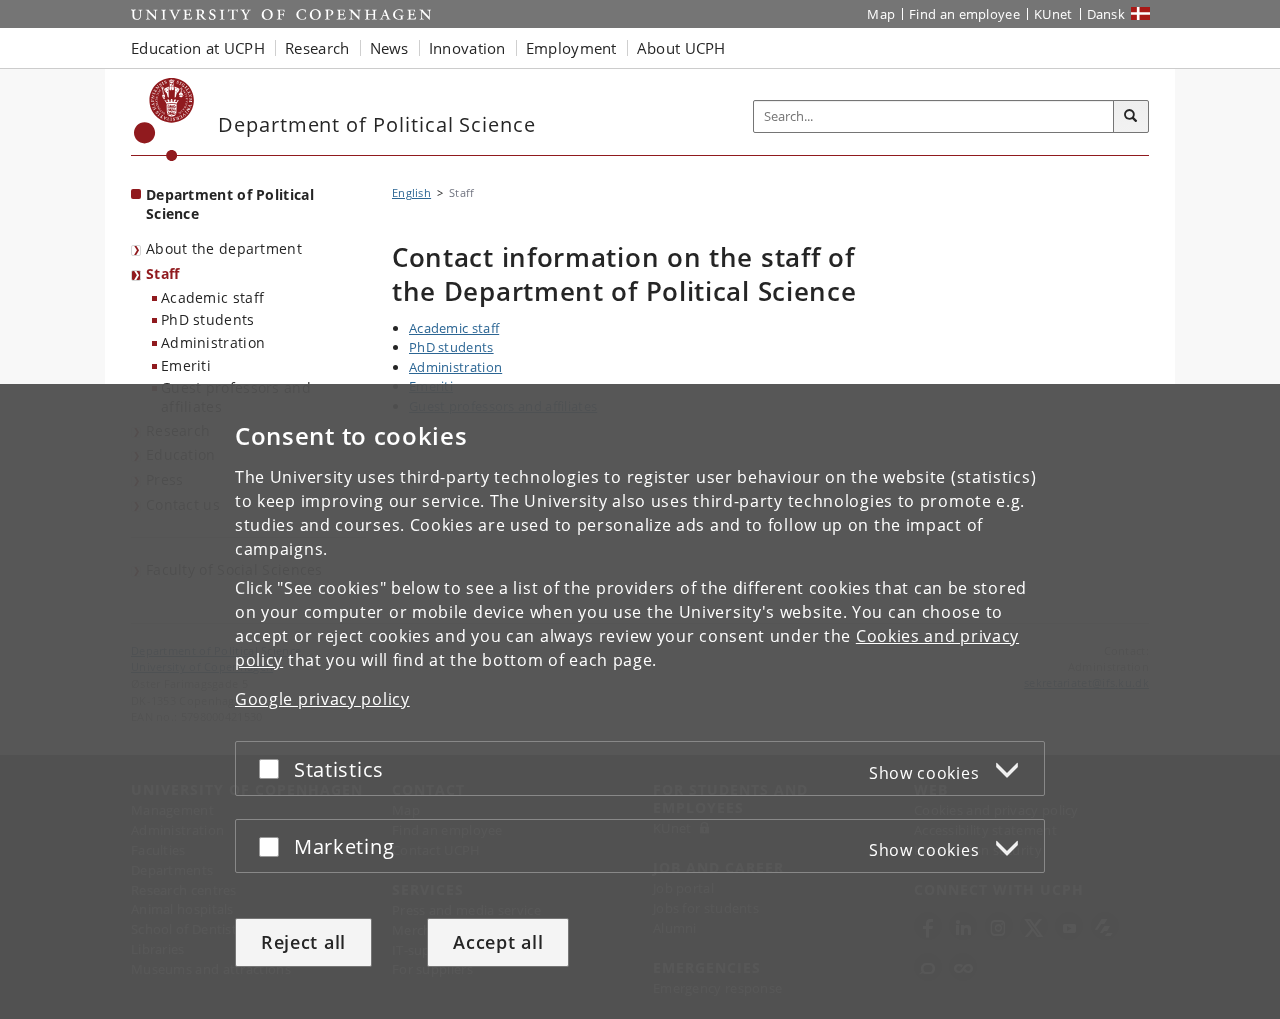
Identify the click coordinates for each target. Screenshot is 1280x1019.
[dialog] (640, 701)
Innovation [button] (467, 48)
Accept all (498, 942)
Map (881, 14)
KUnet (1053, 14)
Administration (213, 342)
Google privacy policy (322, 699)
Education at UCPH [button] (198, 48)
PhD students (208, 319)
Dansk (1106, 14)
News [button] (389, 48)
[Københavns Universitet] (164, 119)
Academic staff (212, 297)
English (411, 192)
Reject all (303, 942)
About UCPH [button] (681, 48)
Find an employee (964, 14)
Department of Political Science (230, 204)
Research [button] (317, 48)
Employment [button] (571, 48)
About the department (224, 248)
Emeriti (186, 365)
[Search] (1131, 117)
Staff (163, 273)
